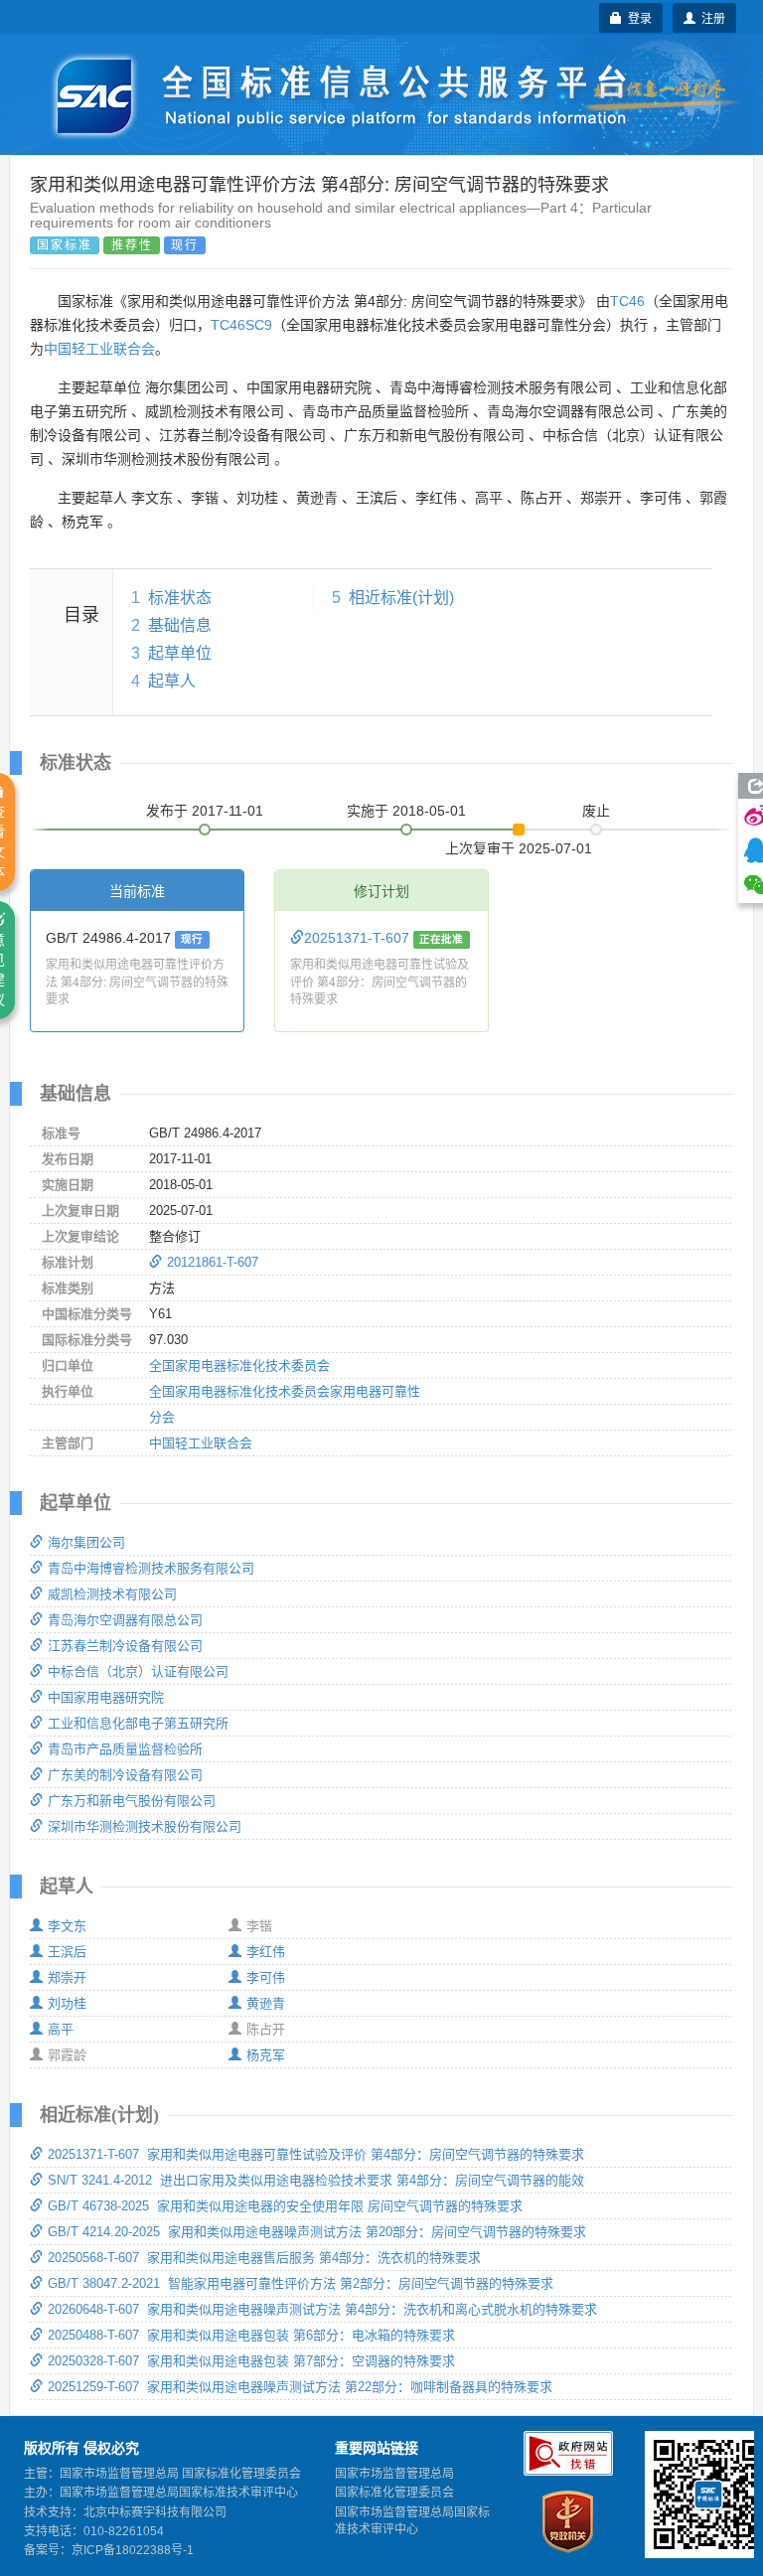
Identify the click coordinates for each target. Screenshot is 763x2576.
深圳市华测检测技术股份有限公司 (145, 1826)
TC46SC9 (241, 325)
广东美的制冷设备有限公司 (125, 1775)
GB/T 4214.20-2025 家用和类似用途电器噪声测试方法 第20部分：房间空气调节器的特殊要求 (317, 2232)
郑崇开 (67, 1977)
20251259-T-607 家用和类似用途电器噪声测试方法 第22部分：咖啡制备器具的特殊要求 (300, 2387)
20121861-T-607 (213, 1262)
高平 (61, 2029)
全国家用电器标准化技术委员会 (239, 1365)
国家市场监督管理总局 (394, 2474)
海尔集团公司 (86, 1542)
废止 (596, 811)
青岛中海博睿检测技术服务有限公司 (151, 1568)
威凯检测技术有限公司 (112, 1594)
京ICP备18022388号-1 (133, 2550)
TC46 (627, 301)
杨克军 (266, 2055)
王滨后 (67, 1952)
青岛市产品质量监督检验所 (125, 1749)
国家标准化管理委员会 (394, 2493)
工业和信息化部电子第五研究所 (138, 1723)
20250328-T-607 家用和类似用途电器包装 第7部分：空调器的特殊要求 (251, 2361)
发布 (205, 811)
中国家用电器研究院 (106, 1697)
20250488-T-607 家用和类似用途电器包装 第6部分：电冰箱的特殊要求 (251, 2335)
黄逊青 (266, 2003)
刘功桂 (67, 2003)
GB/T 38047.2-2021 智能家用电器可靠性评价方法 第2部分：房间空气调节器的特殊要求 (301, 2283)
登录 (637, 17)
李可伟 (266, 1977)
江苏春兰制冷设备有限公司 (125, 1646)
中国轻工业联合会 (99, 349)
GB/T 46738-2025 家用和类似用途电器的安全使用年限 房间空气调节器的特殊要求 (285, 2206)
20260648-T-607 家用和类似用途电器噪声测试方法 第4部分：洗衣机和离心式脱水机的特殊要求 (322, 2309)
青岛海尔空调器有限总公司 (125, 1620)
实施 (406, 811)
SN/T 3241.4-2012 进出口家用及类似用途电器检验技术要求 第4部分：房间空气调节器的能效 (316, 2180)
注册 (710, 17)
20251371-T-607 (359, 938)
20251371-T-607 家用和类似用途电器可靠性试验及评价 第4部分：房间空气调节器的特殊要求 (316, 2154)
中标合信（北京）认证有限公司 (138, 1671)
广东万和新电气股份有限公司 (132, 1801)
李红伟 (266, 1952)
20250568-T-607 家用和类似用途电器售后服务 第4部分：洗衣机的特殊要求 (264, 2258)
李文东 (67, 1926)
